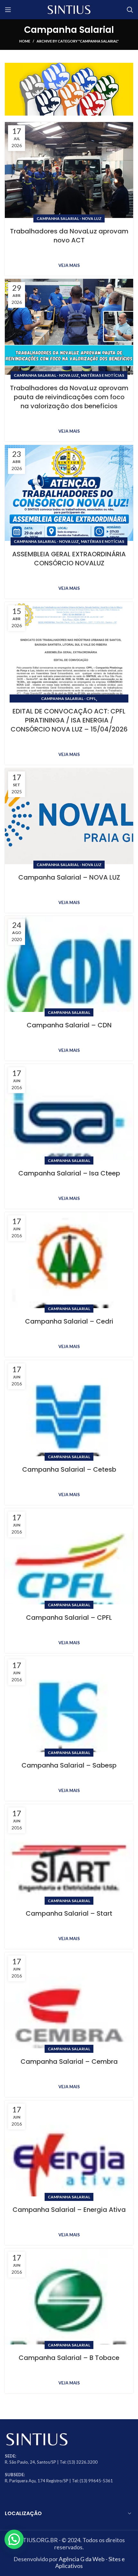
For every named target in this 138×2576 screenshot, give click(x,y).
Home (25, 41)
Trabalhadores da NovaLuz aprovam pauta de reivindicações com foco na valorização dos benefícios (69, 397)
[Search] (130, 10)
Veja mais (69, 265)
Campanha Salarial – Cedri (69, 1321)
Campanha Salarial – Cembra (69, 2062)
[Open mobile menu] (8, 10)
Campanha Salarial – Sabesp (69, 1765)
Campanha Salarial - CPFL (69, 698)
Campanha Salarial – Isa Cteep (69, 1173)
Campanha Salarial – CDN (69, 1025)
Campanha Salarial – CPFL (69, 1618)
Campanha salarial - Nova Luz (69, 218)
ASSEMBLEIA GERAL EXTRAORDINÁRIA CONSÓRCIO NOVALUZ (69, 559)
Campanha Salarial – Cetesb (69, 1469)
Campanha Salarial (69, 1012)
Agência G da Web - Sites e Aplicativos (90, 2562)
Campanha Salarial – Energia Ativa (69, 2210)
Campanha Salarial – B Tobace (69, 2358)
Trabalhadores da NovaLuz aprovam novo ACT (69, 236)
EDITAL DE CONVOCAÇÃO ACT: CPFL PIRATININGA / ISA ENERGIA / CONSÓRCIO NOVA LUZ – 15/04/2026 (69, 720)
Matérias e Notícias (103, 375)
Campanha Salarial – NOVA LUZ (69, 877)
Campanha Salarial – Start (69, 1913)
